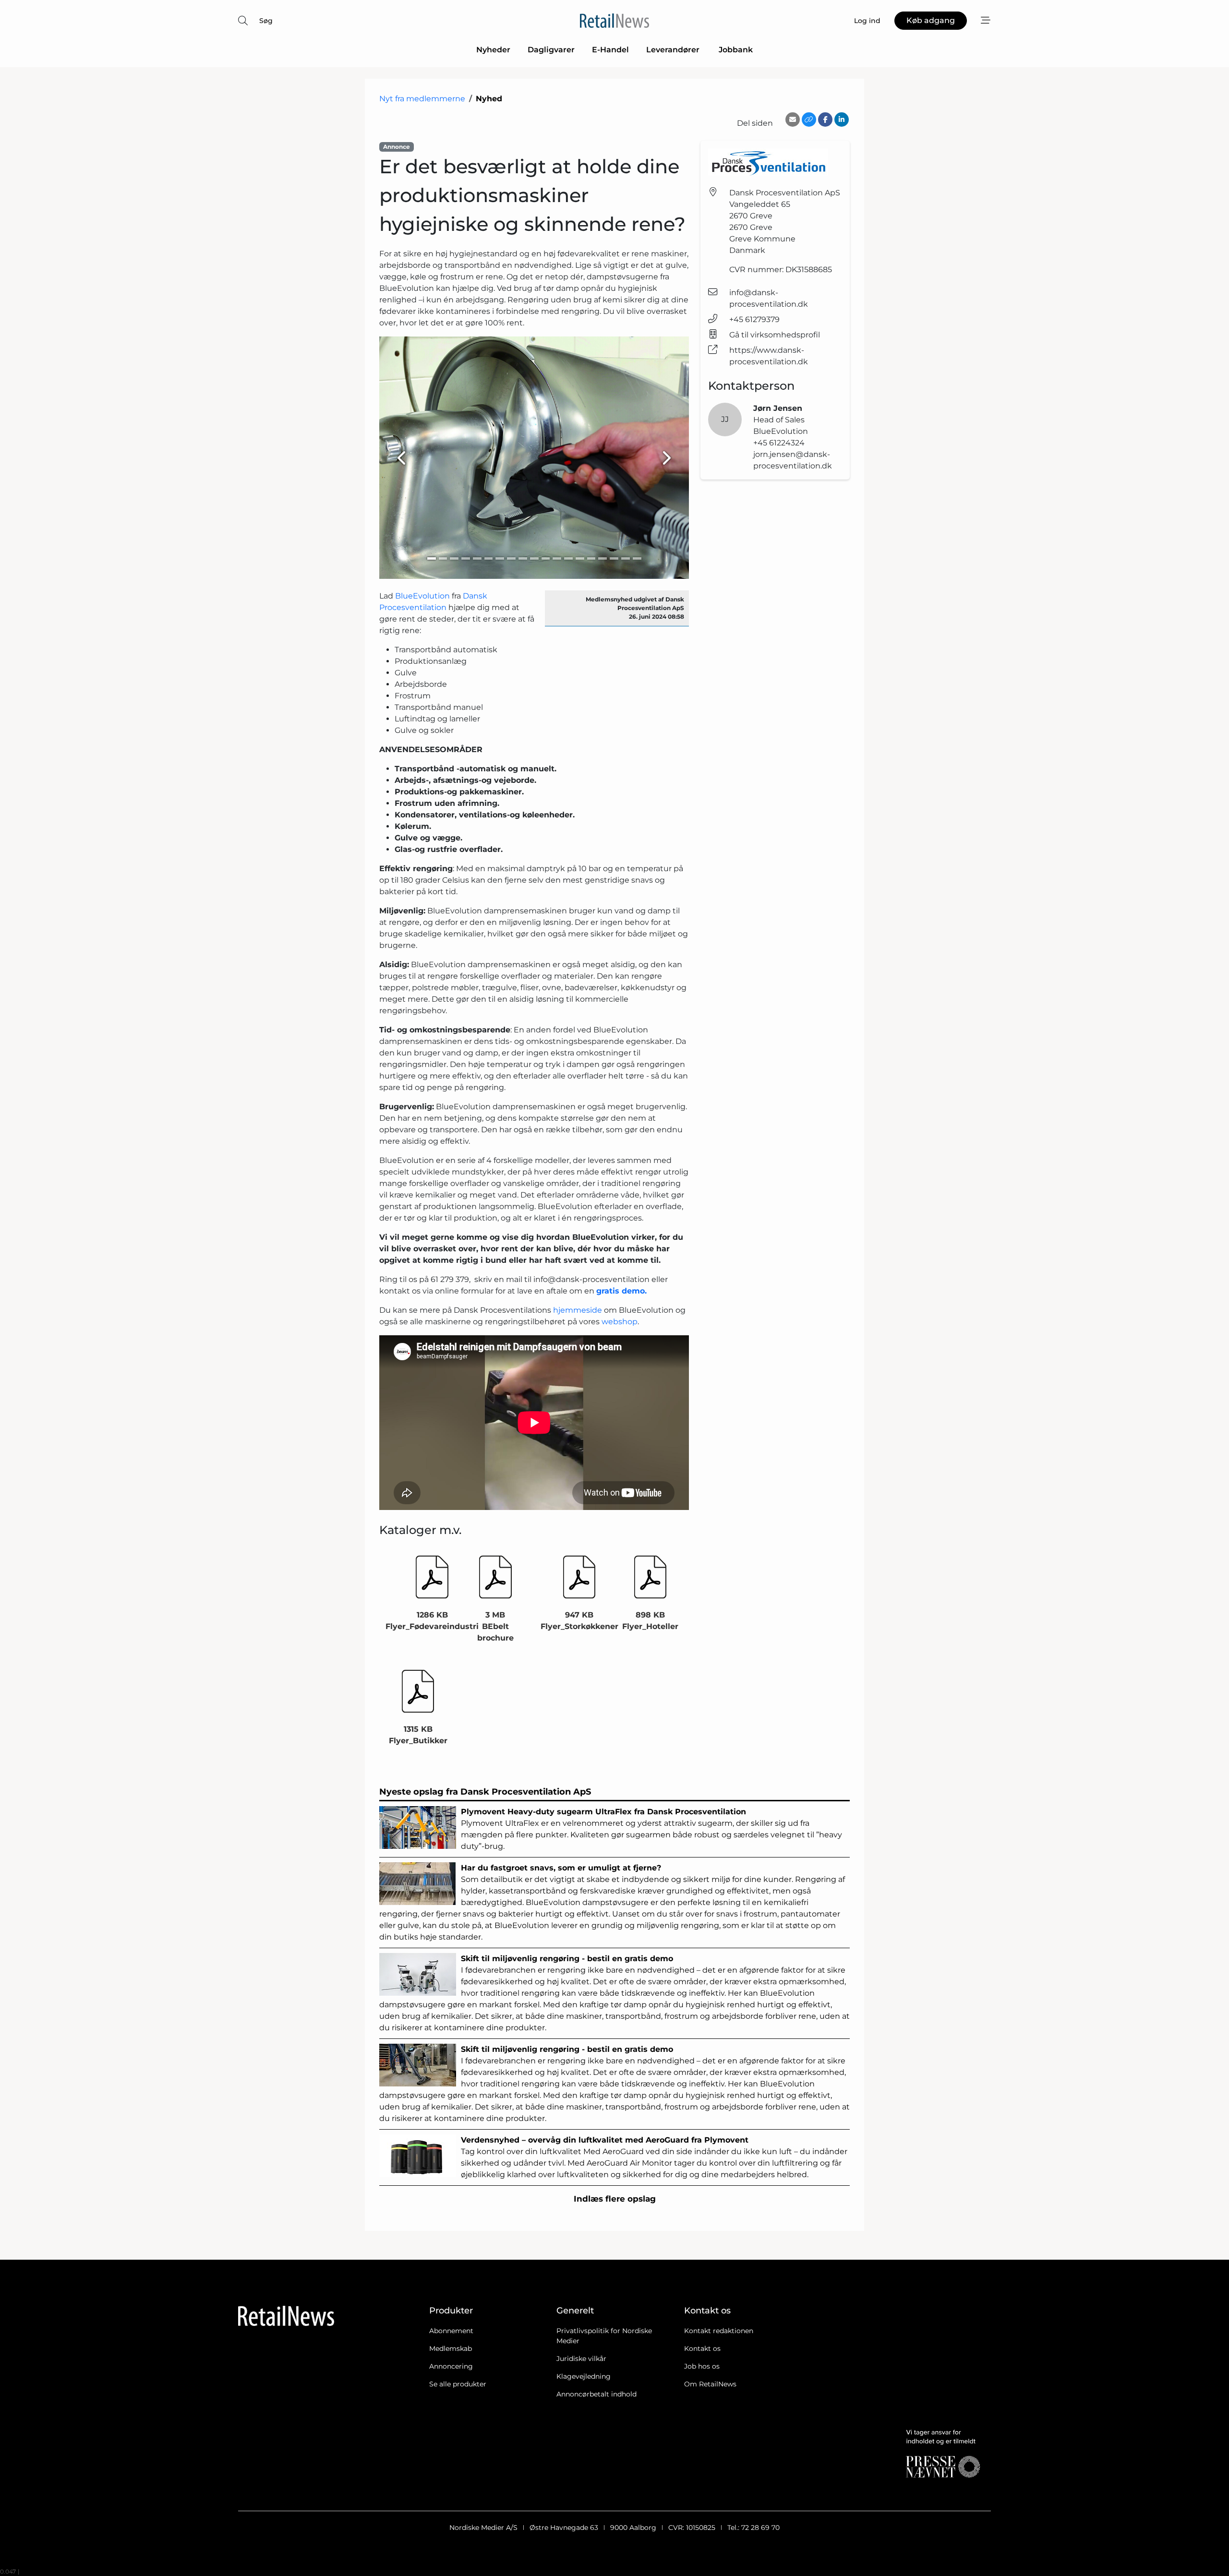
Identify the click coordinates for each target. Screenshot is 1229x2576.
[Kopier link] (809, 120)
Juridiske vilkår (581, 2359)
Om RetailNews (710, 2384)
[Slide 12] (557, 558)
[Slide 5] (477, 558)
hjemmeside (578, 1310)
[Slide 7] (500, 558)
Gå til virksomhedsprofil (775, 335)
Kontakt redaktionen (719, 2331)
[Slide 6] (489, 558)
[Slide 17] (614, 558)
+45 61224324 (779, 443)
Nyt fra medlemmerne (422, 99)
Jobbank (736, 50)
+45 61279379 (754, 319)
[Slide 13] (568, 558)
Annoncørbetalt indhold (596, 2394)
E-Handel (610, 50)
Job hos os (702, 2366)
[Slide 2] (443, 558)
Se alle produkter (458, 2384)
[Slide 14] (580, 558)
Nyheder (493, 50)
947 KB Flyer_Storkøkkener (579, 1621)
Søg (266, 21)
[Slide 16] (602, 558)
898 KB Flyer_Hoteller (650, 1621)
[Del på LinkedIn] (842, 120)
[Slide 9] (523, 558)
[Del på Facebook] (825, 120)
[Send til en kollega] (793, 120)
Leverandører (674, 50)
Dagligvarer (551, 50)
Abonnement (451, 2331)
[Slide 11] (546, 558)
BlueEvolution (423, 596)
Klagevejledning (584, 2376)
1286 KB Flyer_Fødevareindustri (432, 1621)
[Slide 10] (534, 558)
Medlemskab (451, 2348)
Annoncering (451, 2366)
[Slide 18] (626, 558)
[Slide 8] (511, 558)
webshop (620, 1322)
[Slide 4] (466, 558)
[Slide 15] (591, 558)
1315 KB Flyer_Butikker (418, 1735)
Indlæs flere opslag (615, 2199)
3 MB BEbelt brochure (495, 1626)
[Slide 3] (454, 558)
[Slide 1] (432, 558)
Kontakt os (702, 2348)
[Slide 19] (637, 558)
